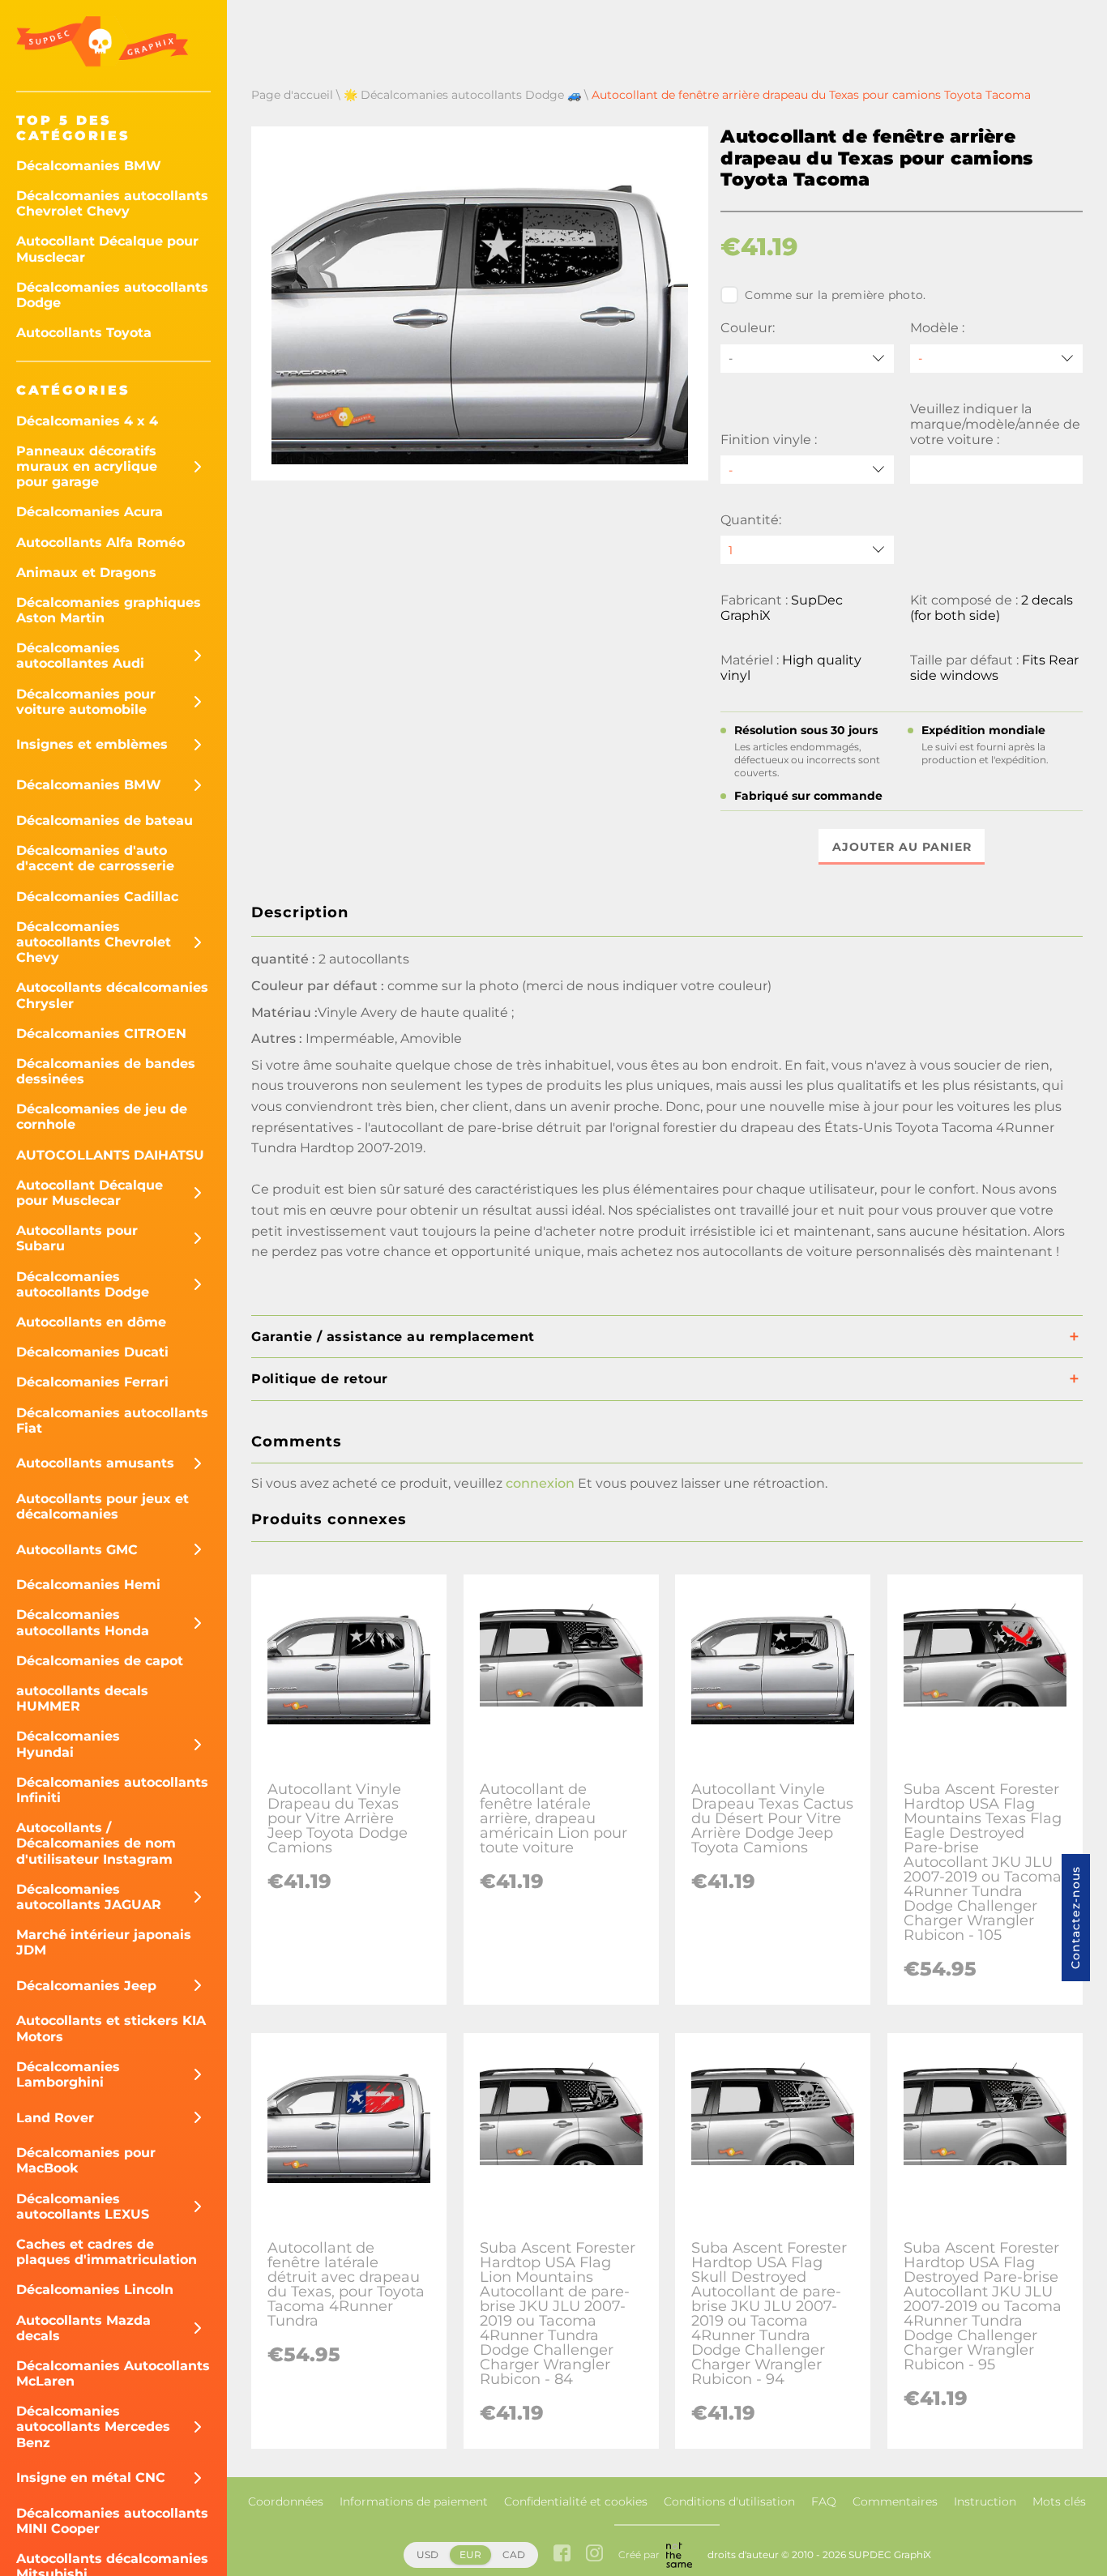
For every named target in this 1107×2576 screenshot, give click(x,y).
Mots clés (1059, 2501)
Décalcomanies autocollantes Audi (80, 656)
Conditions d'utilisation (729, 2501)
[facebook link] (562, 2555)
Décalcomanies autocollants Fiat (112, 1420)
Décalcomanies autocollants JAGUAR (89, 1897)
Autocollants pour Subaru (77, 1238)
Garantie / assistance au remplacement (393, 1337)
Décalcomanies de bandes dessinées (106, 1071)
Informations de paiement (414, 2501)
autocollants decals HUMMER (82, 1698)
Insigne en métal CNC (91, 2478)
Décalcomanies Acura (90, 512)
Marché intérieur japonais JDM (104, 1942)
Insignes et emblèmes (92, 744)
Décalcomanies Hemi (88, 1585)
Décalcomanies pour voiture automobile (86, 702)
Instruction (985, 2501)
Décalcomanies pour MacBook (86, 2160)
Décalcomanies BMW (89, 166)
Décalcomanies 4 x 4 (87, 421)
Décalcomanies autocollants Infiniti (112, 1790)
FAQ (824, 2501)
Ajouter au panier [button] (902, 847)
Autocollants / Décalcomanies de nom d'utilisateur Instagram (96, 1843)
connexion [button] (540, 1483)
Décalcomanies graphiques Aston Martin (109, 610)
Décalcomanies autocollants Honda (83, 1622)
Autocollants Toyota (84, 333)
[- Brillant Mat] (807, 470)
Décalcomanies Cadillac (97, 897)
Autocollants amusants (95, 1463)
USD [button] (427, 2555)
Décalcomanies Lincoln (95, 2290)
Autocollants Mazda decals (83, 2328)
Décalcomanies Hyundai (68, 1744)
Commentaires (895, 2501)
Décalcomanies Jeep (86, 1986)
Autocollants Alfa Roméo (100, 543)
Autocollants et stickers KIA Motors (111, 2028)
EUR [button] (470, 2555)
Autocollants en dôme (91, 1322)
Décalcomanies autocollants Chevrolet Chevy (112, 203)
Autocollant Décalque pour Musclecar (107, 249)
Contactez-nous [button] (1075, 1918)
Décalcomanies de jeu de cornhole (102, 1117)
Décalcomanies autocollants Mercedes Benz (93, 2426)
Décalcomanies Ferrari (92, 1382)
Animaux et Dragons (86, 572)
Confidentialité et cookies (576, 2501)
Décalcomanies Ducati (92, 1352)
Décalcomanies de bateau (105, 820)
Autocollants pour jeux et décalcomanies (103, 1506)
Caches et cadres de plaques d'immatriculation (107, 2252)
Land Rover (55, 2118)
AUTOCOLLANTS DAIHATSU (110, 1155)
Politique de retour (320, 1379)
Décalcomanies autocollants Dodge (112, 295)
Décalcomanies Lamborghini (68, 2074)
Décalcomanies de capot (100, 1661)
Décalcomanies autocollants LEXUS (83, 2206)
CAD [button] (514, 2555)
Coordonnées (286, 2501)
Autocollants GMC (77, 1550)
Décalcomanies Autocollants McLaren (113, 2373)
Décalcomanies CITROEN (101, 1034)
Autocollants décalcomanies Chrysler (112, 995)
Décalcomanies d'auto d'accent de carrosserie (95, 858)
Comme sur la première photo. (835, 295)
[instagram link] (594, 2555)
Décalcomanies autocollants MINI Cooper (112, 2521)
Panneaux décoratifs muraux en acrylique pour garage (87, 466)
